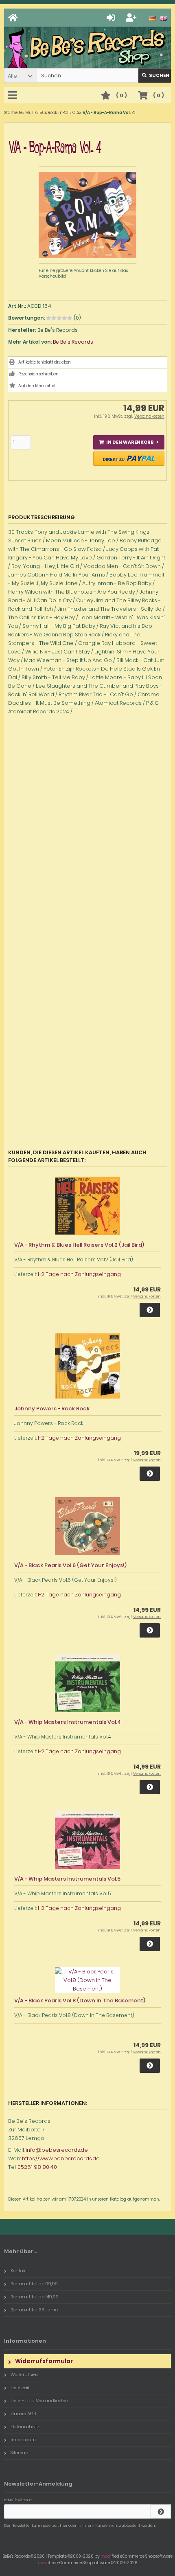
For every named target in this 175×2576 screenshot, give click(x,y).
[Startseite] (14, 18)
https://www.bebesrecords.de (61, 2158)
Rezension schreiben (38, 374)
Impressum (23, 2440)
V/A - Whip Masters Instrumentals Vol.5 (67, 1879)
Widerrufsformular (44, 2361)
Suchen (155, 76)
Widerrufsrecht (27, 2374)
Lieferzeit (20, 2387)
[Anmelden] (112, 18)
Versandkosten (149, 416)
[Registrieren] (132, 18)
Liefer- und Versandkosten (39, 2401)
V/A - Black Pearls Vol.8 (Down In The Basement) (80, 2001)
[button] (20, 76)
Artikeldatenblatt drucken (45, 362)
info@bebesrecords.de (57, 2150)
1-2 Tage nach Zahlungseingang (79, 1274)
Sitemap (19, 2453)
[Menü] (14, 96)
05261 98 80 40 (37, 2167)
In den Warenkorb (129, 442)
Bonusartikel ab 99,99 (34, 2284)
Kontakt (19, 2271)
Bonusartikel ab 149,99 (35, 2297)
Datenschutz (25, 2427)
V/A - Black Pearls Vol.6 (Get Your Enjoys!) (70, 1565)
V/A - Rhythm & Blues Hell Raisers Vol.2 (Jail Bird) (79, 1245)
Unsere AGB (23, 2414)
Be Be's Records (73, 342)
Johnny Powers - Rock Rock (52, 1409)
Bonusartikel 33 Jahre (34, 2310)
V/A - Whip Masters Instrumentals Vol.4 (68, 1722)
